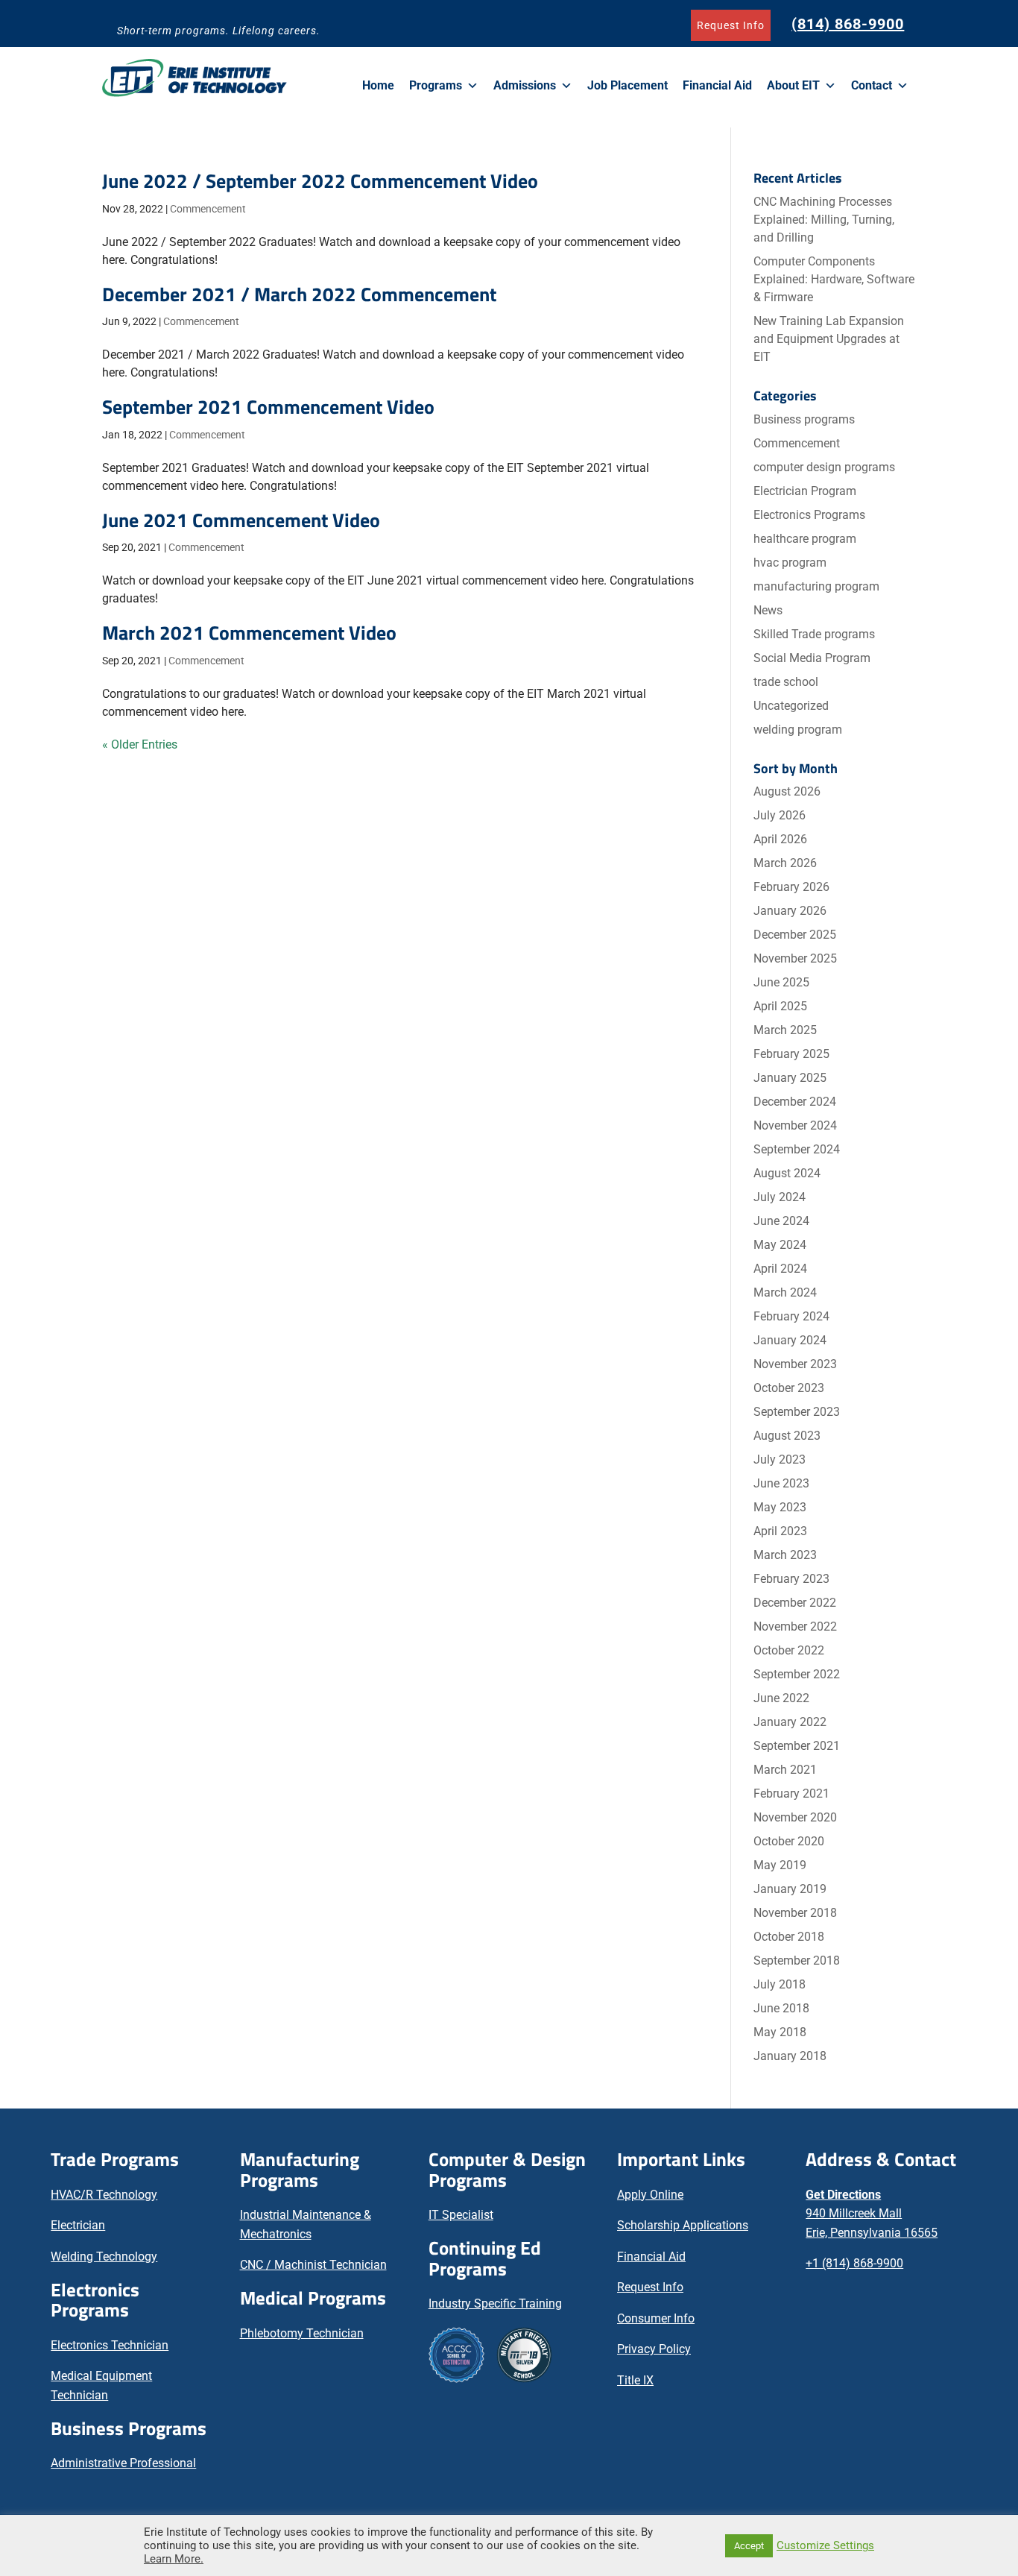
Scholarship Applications (683, 2225)
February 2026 (791, 887)
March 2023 (785, 1555)
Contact (872, 85)
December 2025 (795, 935)
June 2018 (781, 2008)
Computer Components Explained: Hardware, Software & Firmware (834, 279)
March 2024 (785, 1292)
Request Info (731, 25)
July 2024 (780, 1197)
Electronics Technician (110, 2345)
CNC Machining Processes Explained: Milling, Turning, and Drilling (824, 220)
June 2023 (781, 1483)
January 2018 (790, 2056)
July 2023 (780, 1459)
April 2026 (780, 839)
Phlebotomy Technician (302, 2333)
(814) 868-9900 (848, 24)
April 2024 (780, 1269)
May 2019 (780, 1865)
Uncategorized (791, 706)
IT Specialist (461, 2215)
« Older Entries (140, 744)
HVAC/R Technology (104, 2195)
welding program (798, 730)
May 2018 (780, 2032)
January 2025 (790, 1078)
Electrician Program (805, 491)
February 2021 (791, 1794)
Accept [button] (749, 2546)
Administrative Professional (123, 2463)
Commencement (208, 209)
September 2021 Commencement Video (268, 407)
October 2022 (789, 1650)
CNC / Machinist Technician (313, 2265)
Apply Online (650, 2195)
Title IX (635, 2380)
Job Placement (627, 85)
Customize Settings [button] (825, 2545)
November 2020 (795, 1817)
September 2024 (797, 1149)
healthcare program (805, 539)
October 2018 (789, 1937)
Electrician (78, 2225)
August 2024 (787, 1173)
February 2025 (791, 1054)
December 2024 (795, 1102)
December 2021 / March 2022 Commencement (299, 294)
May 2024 (780, 1245)
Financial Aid (717, 85)
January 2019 (790, 1889)
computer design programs (824, 467)
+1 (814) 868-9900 (854, 2263)
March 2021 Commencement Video (249, 633)
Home (378, 85)
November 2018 (795, 1913)
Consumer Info (656, 2318)
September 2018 (797, 1961)
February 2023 (791, 1579)
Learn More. (174, 2559)
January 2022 (790, 1722)
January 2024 (790, 1340)
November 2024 (795, 1125)
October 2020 (789, 1841)
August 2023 (787, 1436)
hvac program (790, 563)
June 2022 (781, 1698)
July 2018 (780, 1984)
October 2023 (789, 1388)
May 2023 (780, 1507)
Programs (436, 85)
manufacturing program (816, 586)
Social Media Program (812, 658)
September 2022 (797, 1674)
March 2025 (785, 1030)
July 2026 (780, 815)
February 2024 (791, 1316)
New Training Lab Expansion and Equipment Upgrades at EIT (829, 339)
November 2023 (795, 1364)
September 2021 (797, 1746)
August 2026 (787, 791)
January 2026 (790, 911)
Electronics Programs (809, 515)
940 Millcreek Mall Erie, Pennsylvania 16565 (872, 2214)
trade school (786, 682)
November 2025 (795, 958)
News (768, 610)
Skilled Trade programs (814, 634)
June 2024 (781, 1221)
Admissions (525, 85)
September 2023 (797, 1412)
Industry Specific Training (495, 2303)
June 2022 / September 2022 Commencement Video (320, 181)
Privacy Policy (654, 2349)
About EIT (793, 85)
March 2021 (785, 1770)
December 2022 (795, 1603)
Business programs (804, 419)
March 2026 (785, 863)
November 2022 (795, 1626)
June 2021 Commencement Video (241, 520)
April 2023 (780, 1531)
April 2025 (780, 1006)
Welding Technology (104, 2257)
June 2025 (781, 982)
